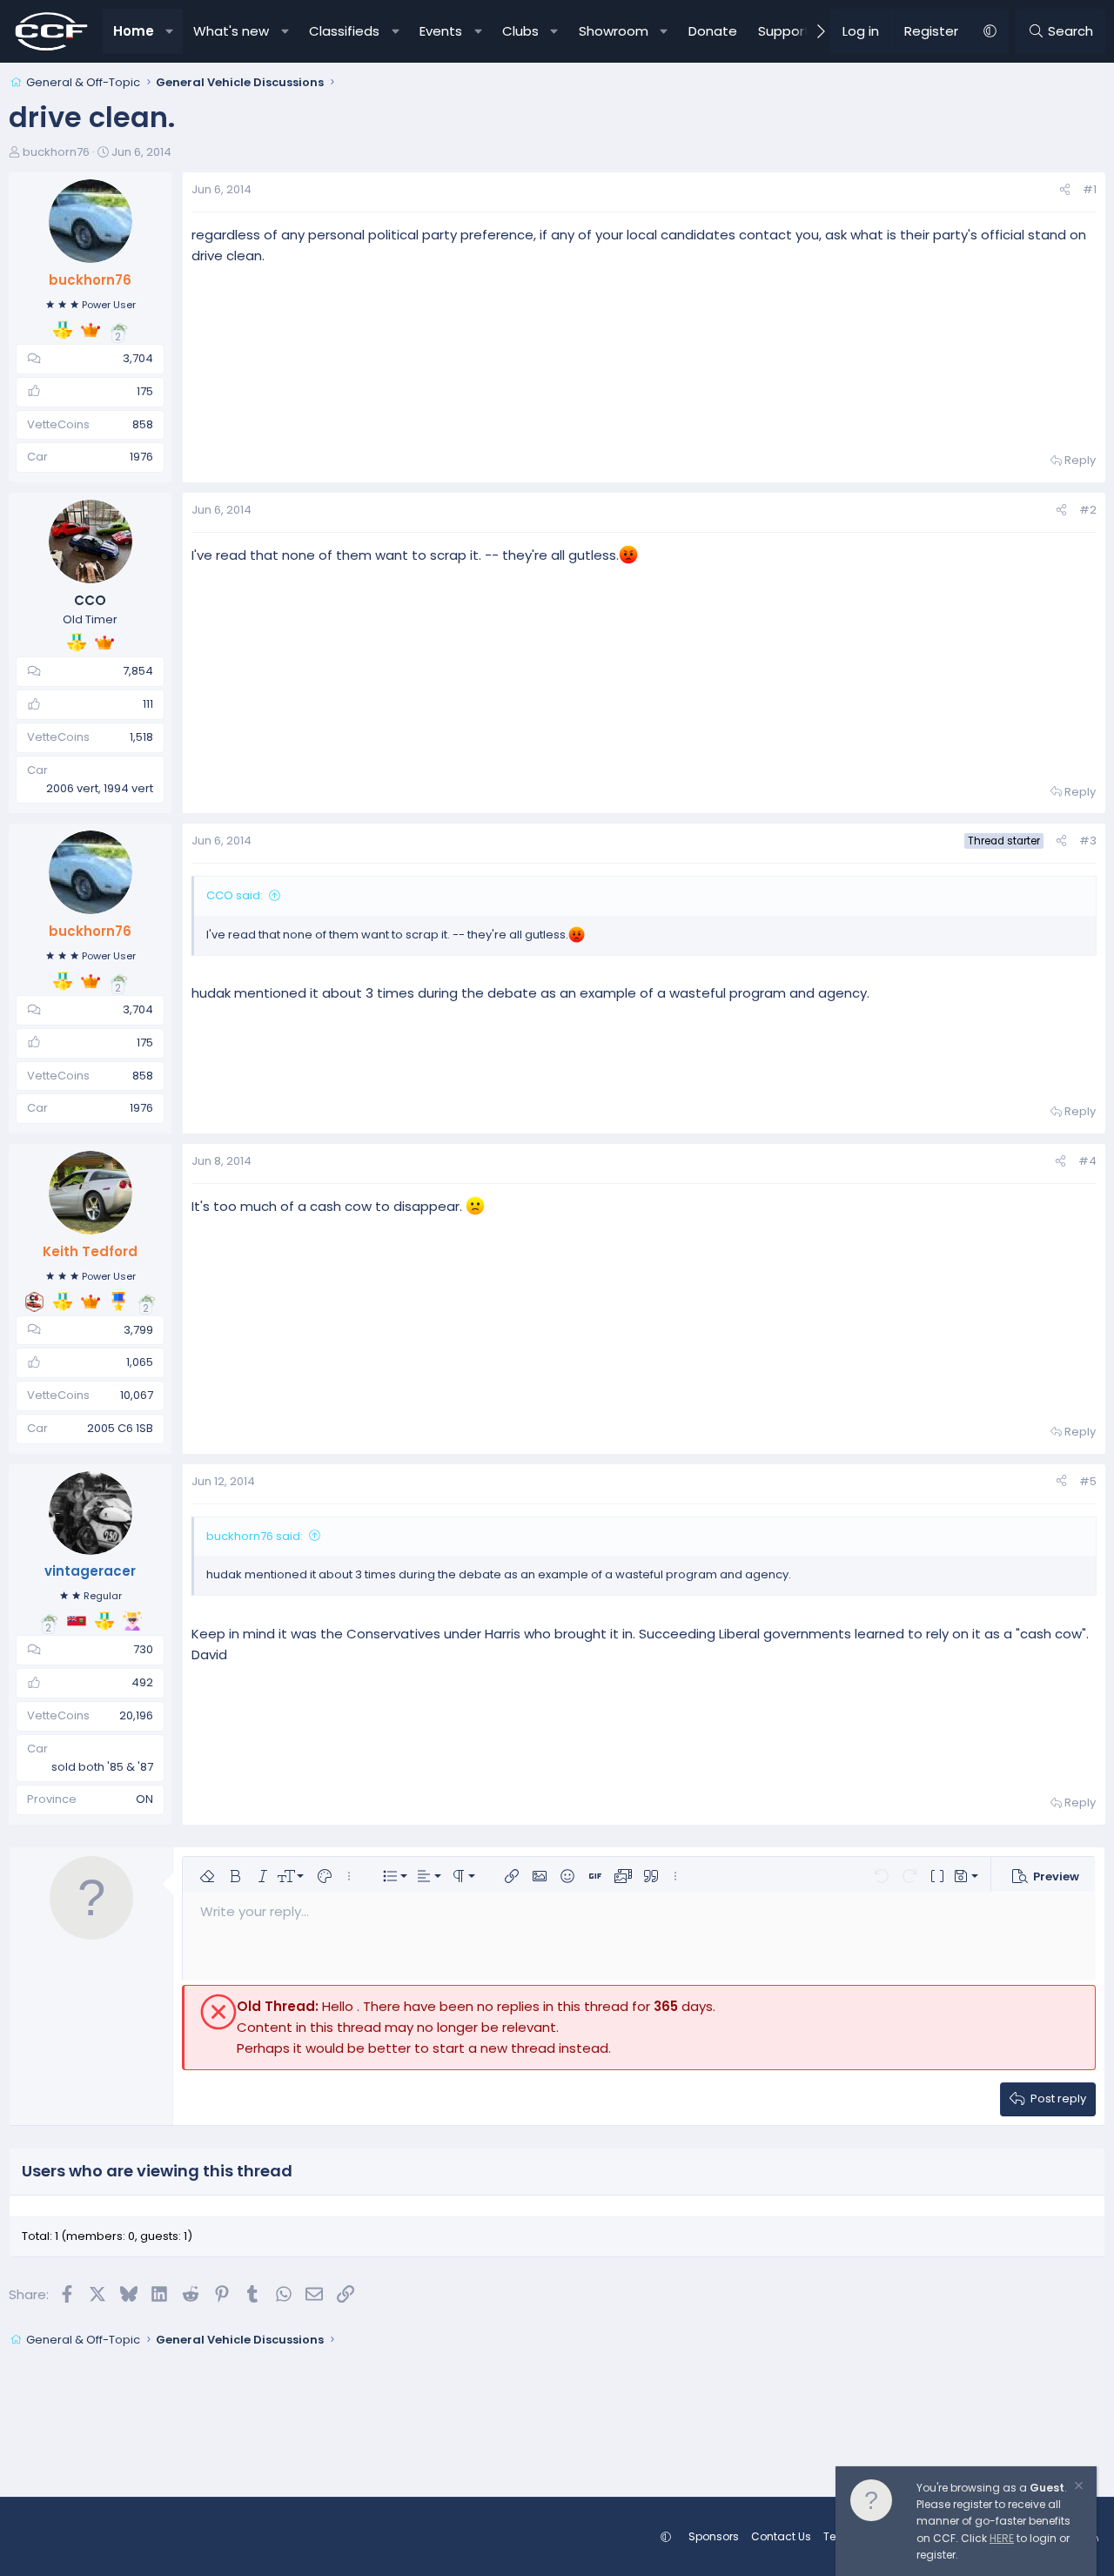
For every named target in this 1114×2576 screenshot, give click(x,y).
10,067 (137, 1395)
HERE (1002, 2538)
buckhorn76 (56, 152)
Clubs (520, 31)
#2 (1088, 510)
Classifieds (344, 31)
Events (441, 31)
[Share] (1065, 190)
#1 (1090, 189)
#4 (1087, 1161)
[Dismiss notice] (1077, 2488)
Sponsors (714, 2536)
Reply (1080, 460)
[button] (169, 31)
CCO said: (235, 895)
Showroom (614, 31)
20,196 (136, 1715)
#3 (1088, 841)
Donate (713, 31)
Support (784, 31)
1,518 (141, 737)
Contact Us (781, 2536)
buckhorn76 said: (255, 1536)
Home (134, 31)
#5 (1088, 1481)
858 (143, 424)
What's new (231, 31)
